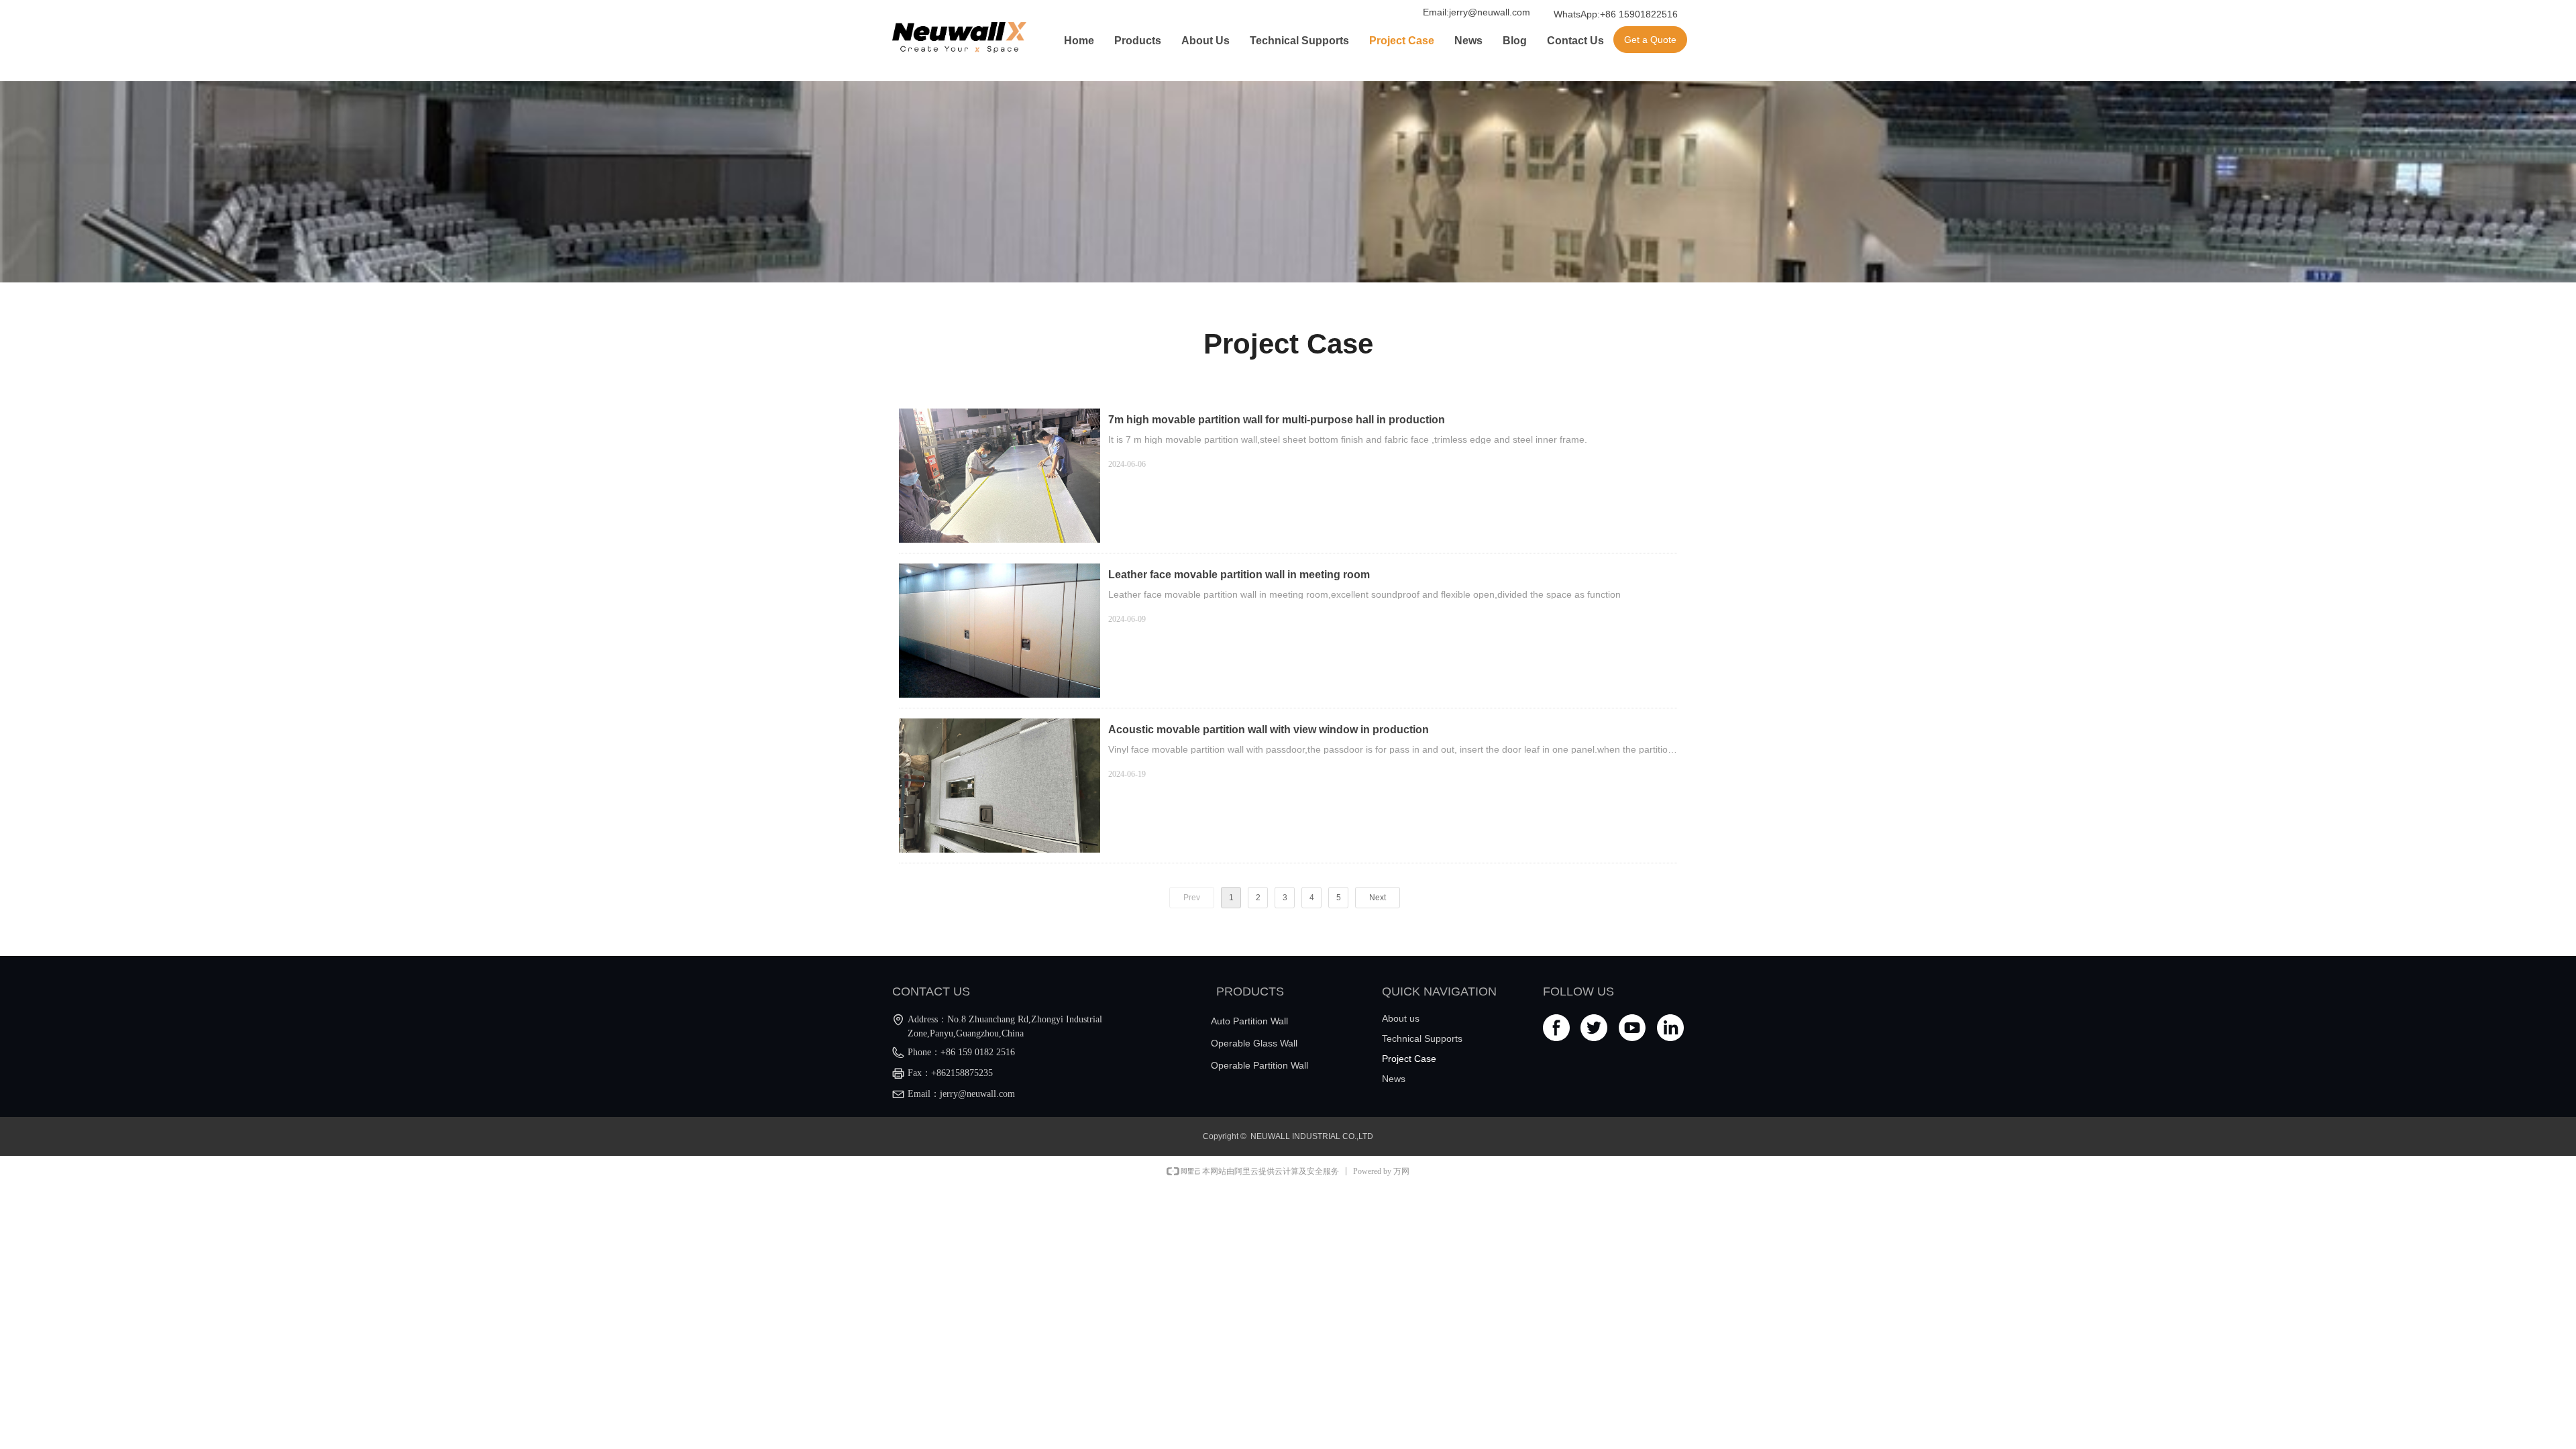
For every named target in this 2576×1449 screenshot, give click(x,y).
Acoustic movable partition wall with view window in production (1269, 730)
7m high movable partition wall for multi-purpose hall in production (1277, 420)
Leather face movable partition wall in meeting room (1239, 575)
